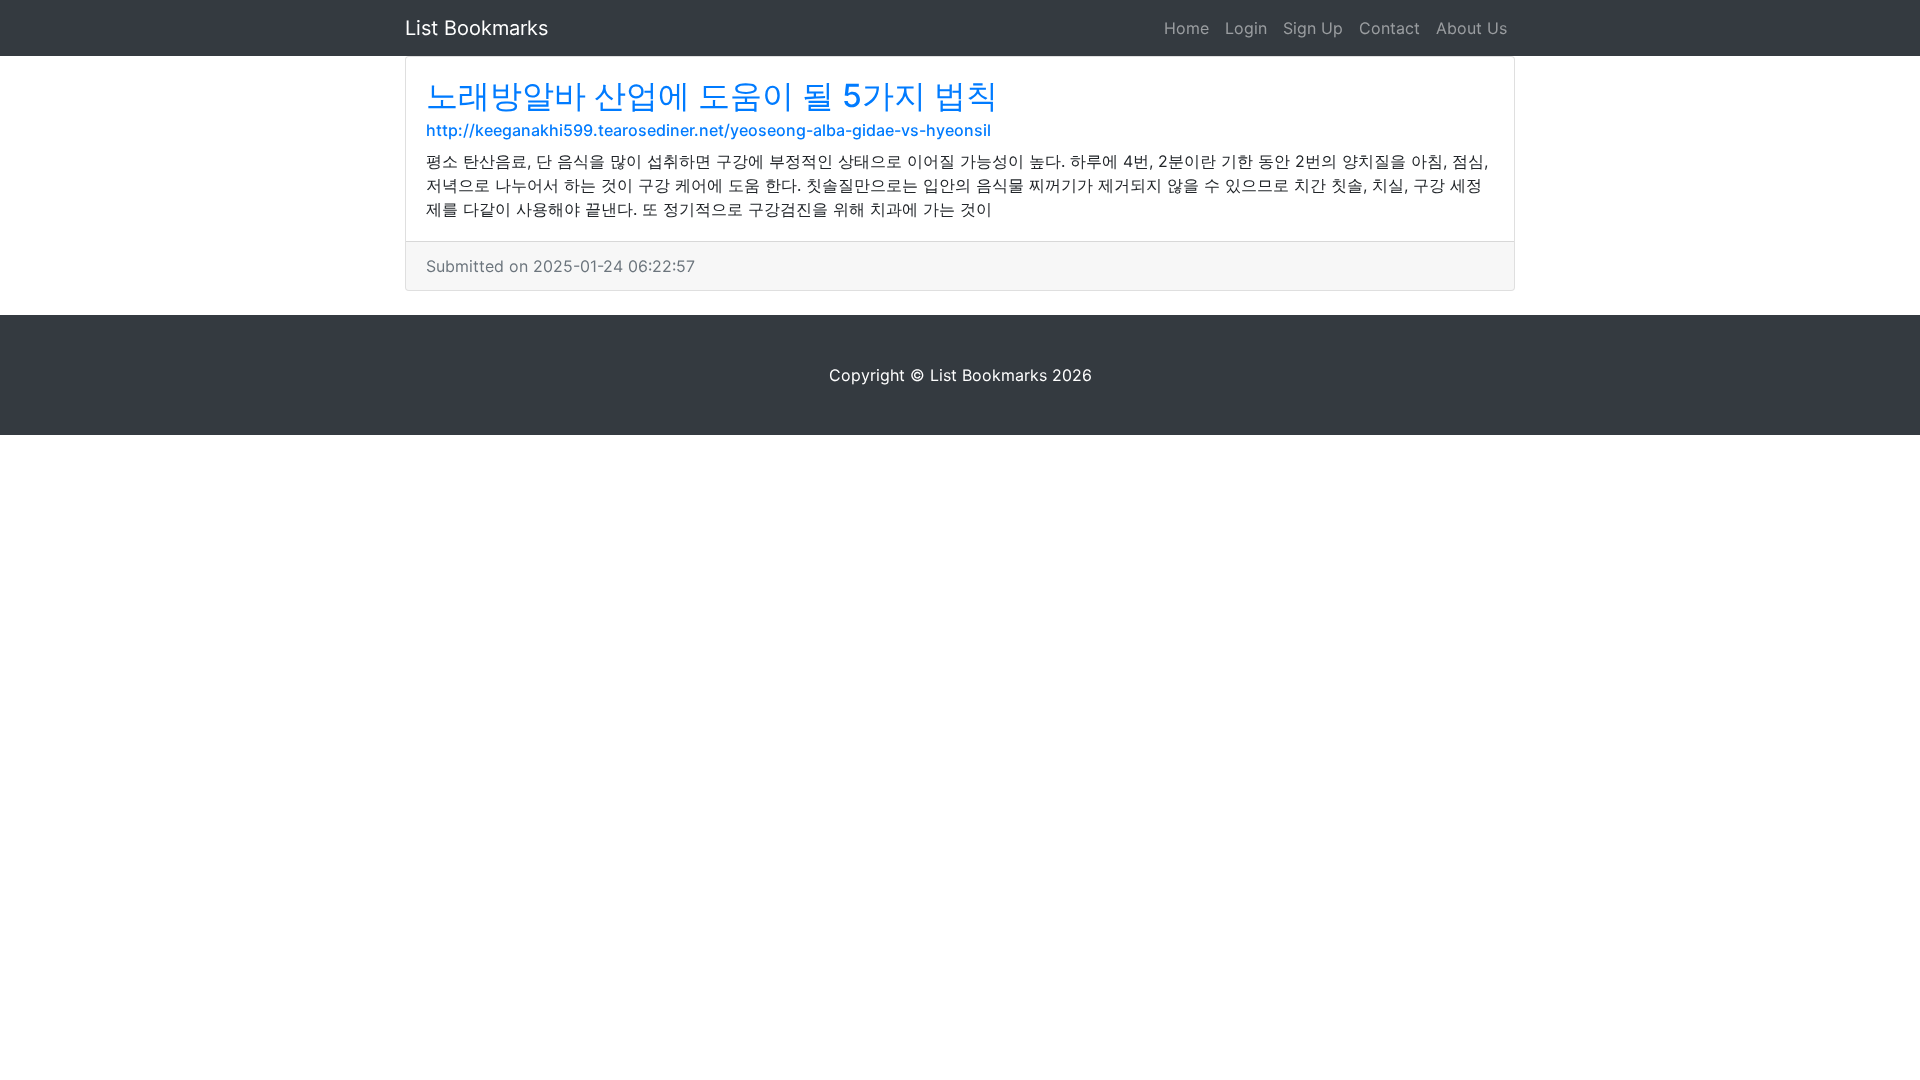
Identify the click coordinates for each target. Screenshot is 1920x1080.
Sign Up (1313, 28)
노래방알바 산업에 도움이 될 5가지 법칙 (712, 95)
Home (1186, 28)
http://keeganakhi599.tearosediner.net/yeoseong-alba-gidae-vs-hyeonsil (708, 130)
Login (1246, 28)
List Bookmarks (476, 28)
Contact (1389, 28)
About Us (1471, 28)
